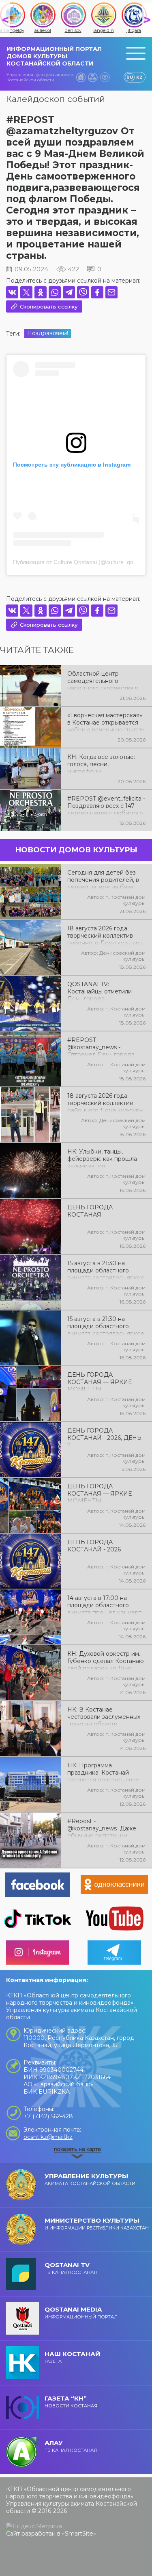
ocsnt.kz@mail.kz (48, 2137)
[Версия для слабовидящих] (105, 77)
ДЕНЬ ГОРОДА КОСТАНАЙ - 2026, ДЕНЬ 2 (104, 1437)
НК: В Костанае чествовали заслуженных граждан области (104, 1716)
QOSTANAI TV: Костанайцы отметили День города (100, 991)
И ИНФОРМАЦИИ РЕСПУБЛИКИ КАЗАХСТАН (97, 2224)
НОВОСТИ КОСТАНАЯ (71, 2402)
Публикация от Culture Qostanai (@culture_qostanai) (82, 562)
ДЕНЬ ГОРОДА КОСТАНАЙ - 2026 (94, 1546)
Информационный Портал (81, 2313)
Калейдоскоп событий (56, 99)
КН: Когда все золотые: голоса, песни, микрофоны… (101, 763)
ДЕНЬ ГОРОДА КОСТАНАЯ (90, 1211)
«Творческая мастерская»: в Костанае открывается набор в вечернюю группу (106, 722)
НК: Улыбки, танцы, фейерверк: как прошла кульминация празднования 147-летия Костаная (103, 1158)
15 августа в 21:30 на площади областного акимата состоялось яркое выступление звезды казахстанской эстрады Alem (106, 1325)
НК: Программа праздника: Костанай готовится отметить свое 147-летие (103, 1772)
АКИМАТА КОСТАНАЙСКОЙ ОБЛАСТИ (90, 2179)
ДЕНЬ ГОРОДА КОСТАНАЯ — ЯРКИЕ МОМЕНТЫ (100, 1381)
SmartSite (79, 2534)
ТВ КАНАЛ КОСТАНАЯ (71, 2268)
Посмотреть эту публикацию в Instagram (72, 465)
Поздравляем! (48, 333)
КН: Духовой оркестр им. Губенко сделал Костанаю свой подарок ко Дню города (106, 1660)
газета (72, 2357)
